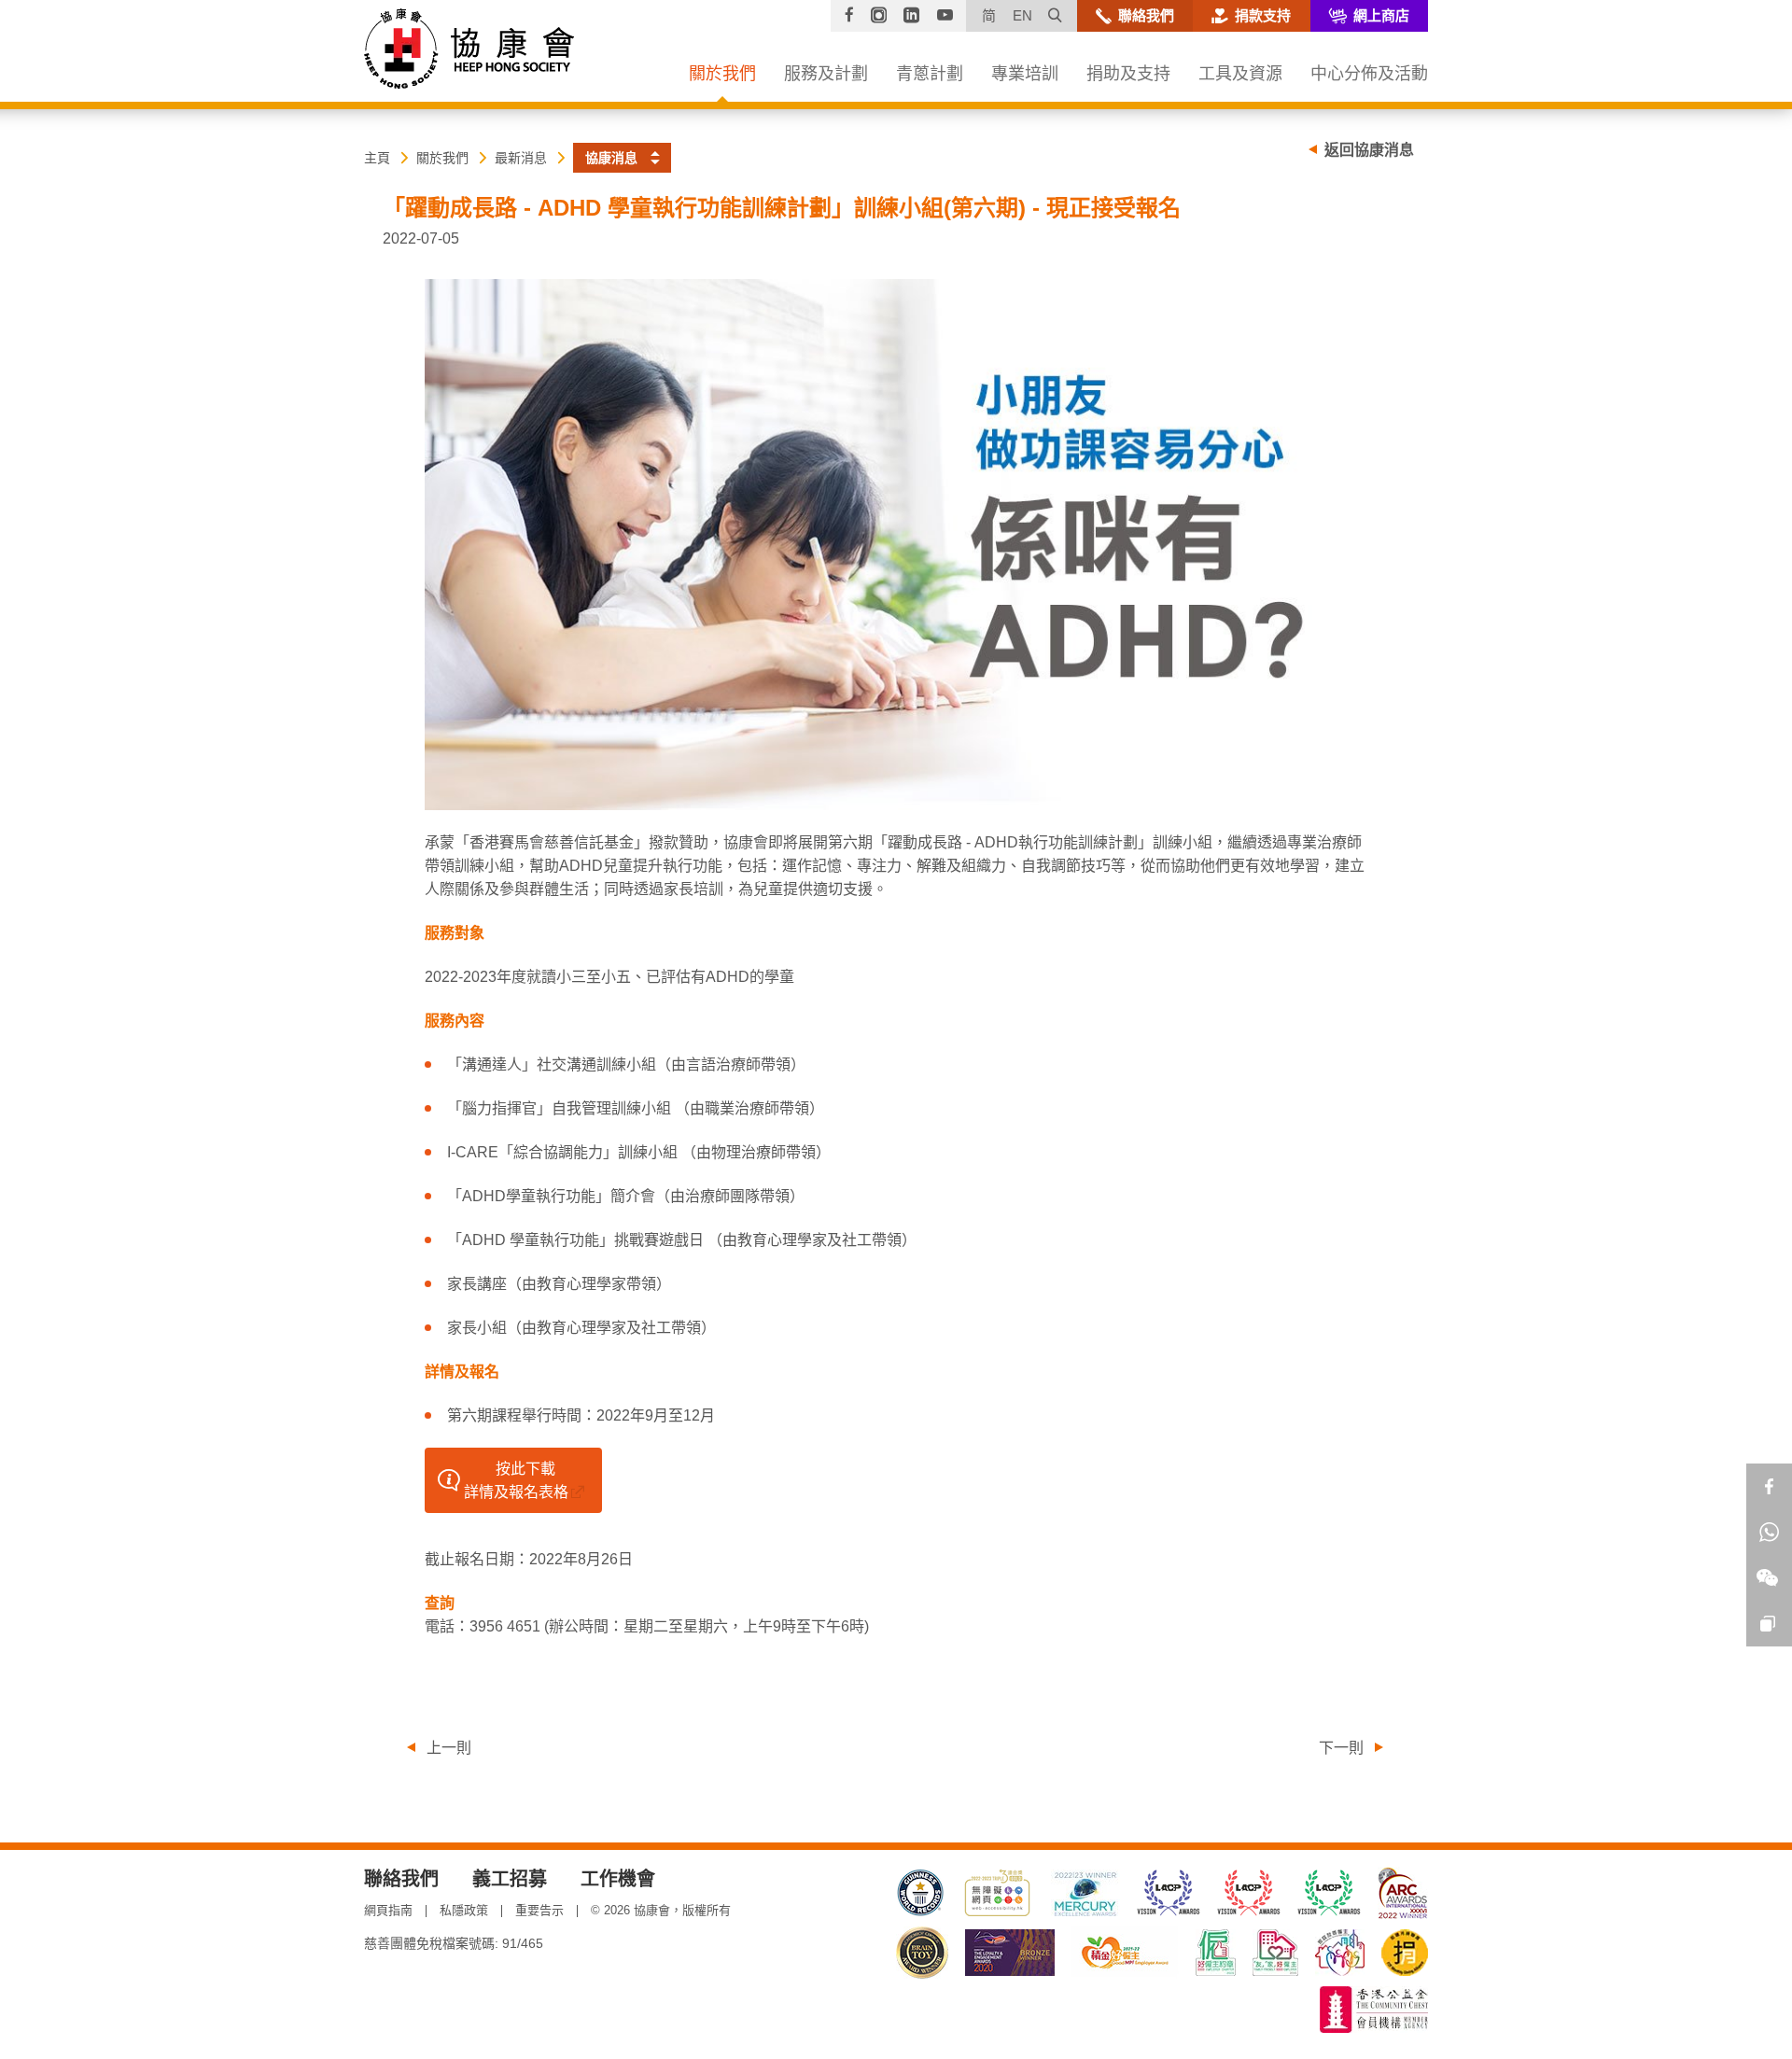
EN (1022, 15)
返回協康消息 (1369, 150)
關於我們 (442, 158)
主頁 (377, 158)
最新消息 (521, 158)
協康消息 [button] (611, 158)
